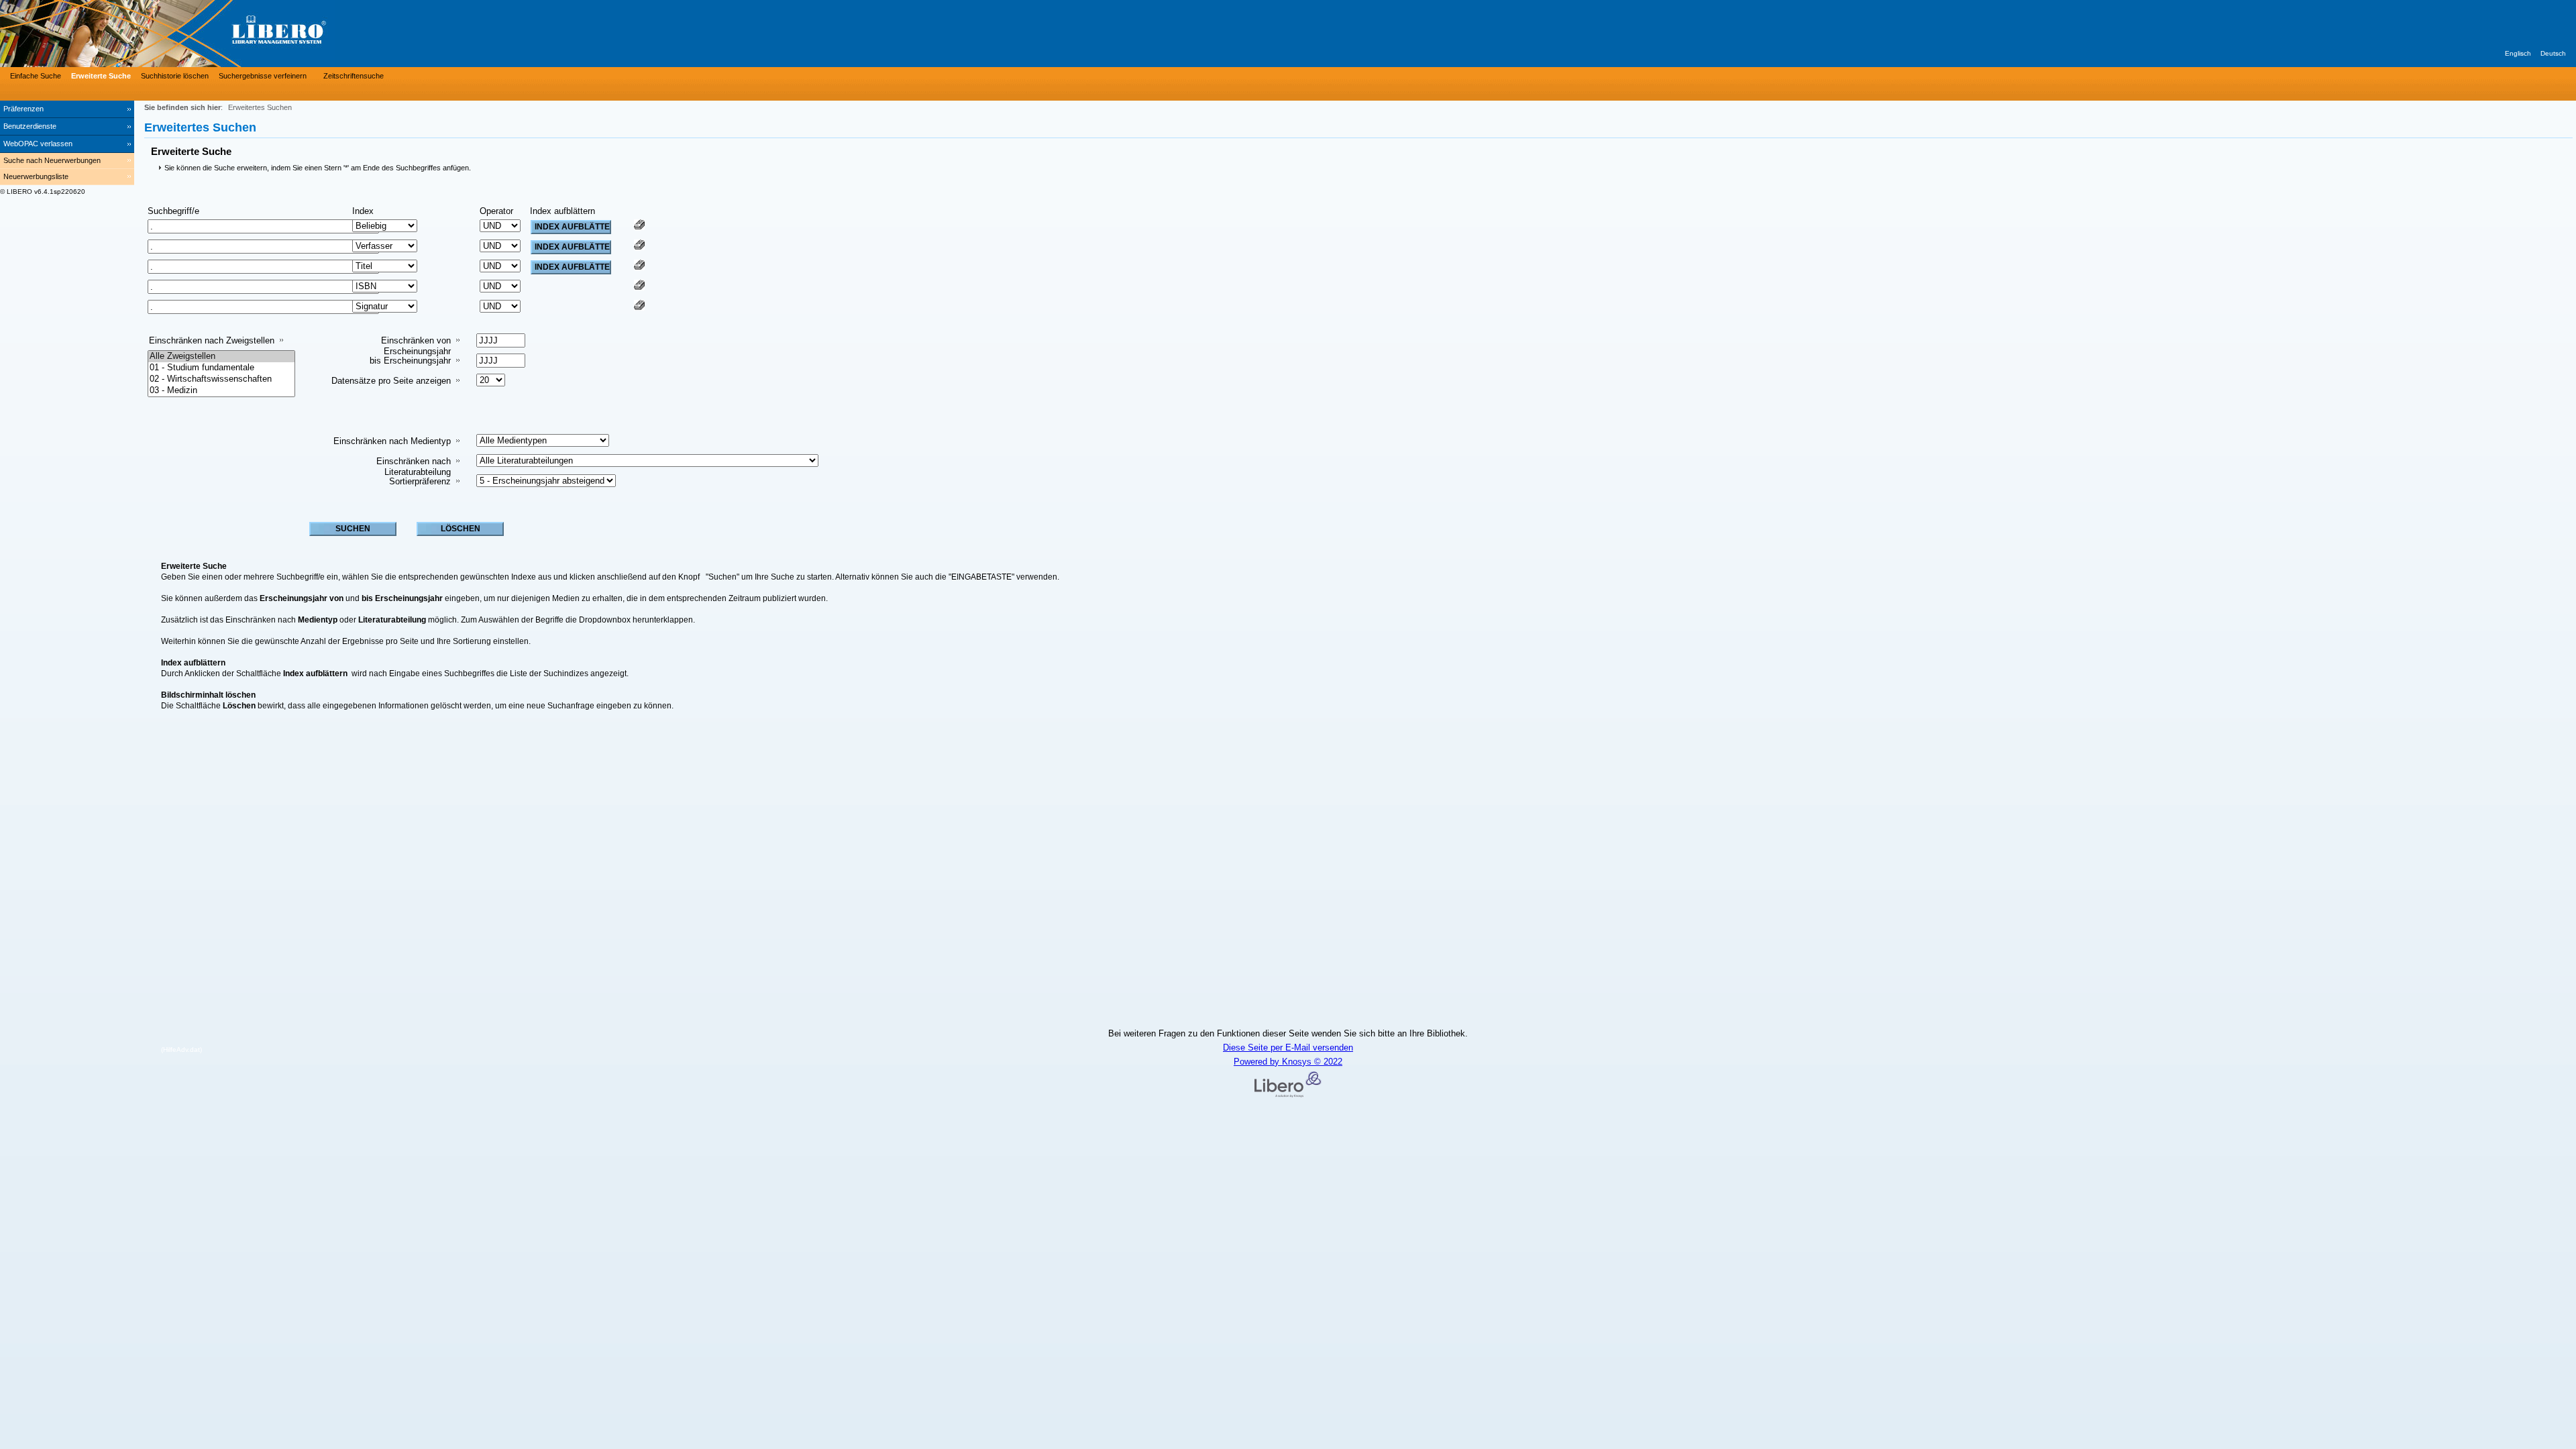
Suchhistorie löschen (175, 76)
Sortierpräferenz (420, 481)
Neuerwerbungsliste (36, 176)
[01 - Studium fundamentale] (221, 368)
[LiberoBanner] (201, 34)
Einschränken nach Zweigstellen (212, 340)
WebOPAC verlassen (38, 144)
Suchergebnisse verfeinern (263, 76)
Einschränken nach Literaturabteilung (414, 467)
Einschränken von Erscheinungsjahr (416, 346)
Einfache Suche (36, 76)
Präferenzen (23, 109)
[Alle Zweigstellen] (221, 357)
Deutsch (2553, 53)
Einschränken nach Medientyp (392, 441)
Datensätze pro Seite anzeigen (391, 381)
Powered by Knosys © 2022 (1288, 1062)
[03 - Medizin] (221, 391)
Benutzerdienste (30, 126)
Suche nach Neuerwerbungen (52, 160)
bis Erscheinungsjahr (410, 361)
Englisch (2518, 53)
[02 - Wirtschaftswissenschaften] (221, 379)
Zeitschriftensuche (354, 76)
